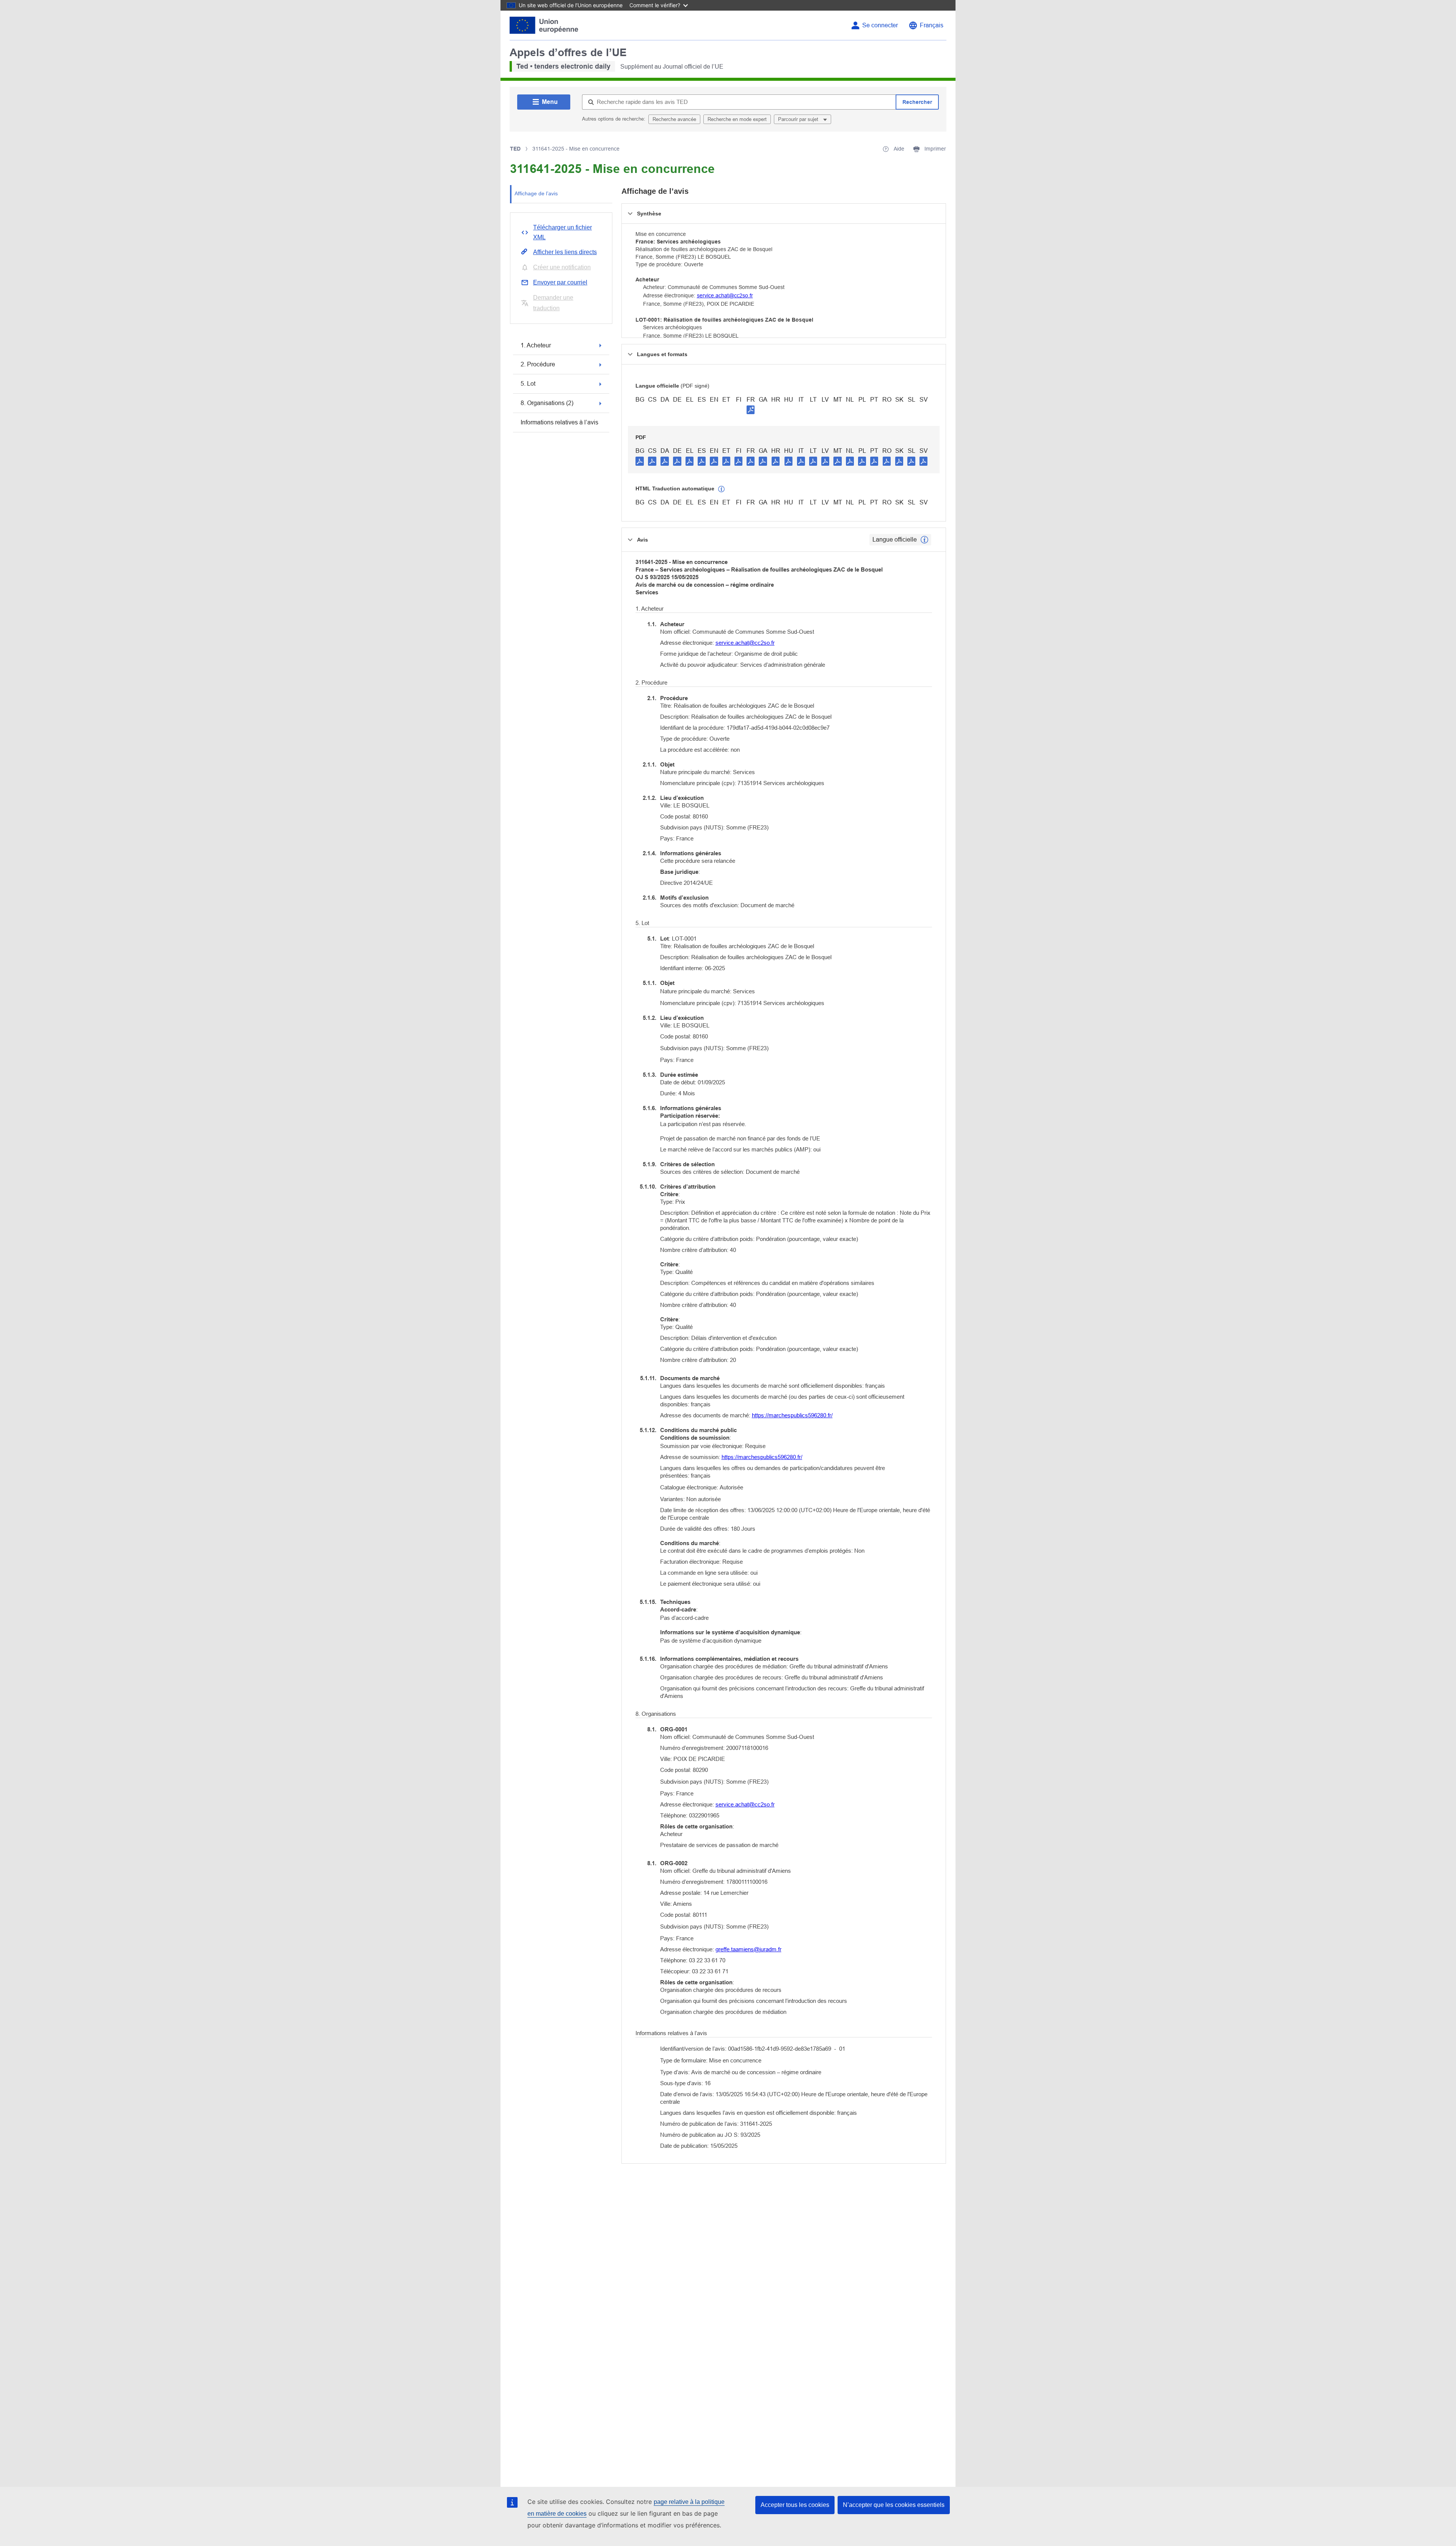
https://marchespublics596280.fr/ (792, 1415)
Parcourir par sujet (799, 119)
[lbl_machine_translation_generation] (722, 489)
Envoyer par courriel (560, 282)
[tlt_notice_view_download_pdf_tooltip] (640, 461)
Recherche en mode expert (737, 119)
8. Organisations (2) (547, 403)
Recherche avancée (674, 119)
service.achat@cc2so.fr (725, 295)
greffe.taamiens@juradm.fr (748, 1949)
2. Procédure (538, 364)
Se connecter (880, 25)
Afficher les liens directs (565, 252)
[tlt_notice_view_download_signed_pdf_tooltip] (751, 410)
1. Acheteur (536, 345)
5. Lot (528, 384)
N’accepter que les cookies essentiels (894, 2505)
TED (515, 149)
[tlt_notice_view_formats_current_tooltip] (924, 540)
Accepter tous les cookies (795, 2505)
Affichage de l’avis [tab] (536, 193)
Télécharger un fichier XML (562, 232)
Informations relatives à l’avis (559, 422)
